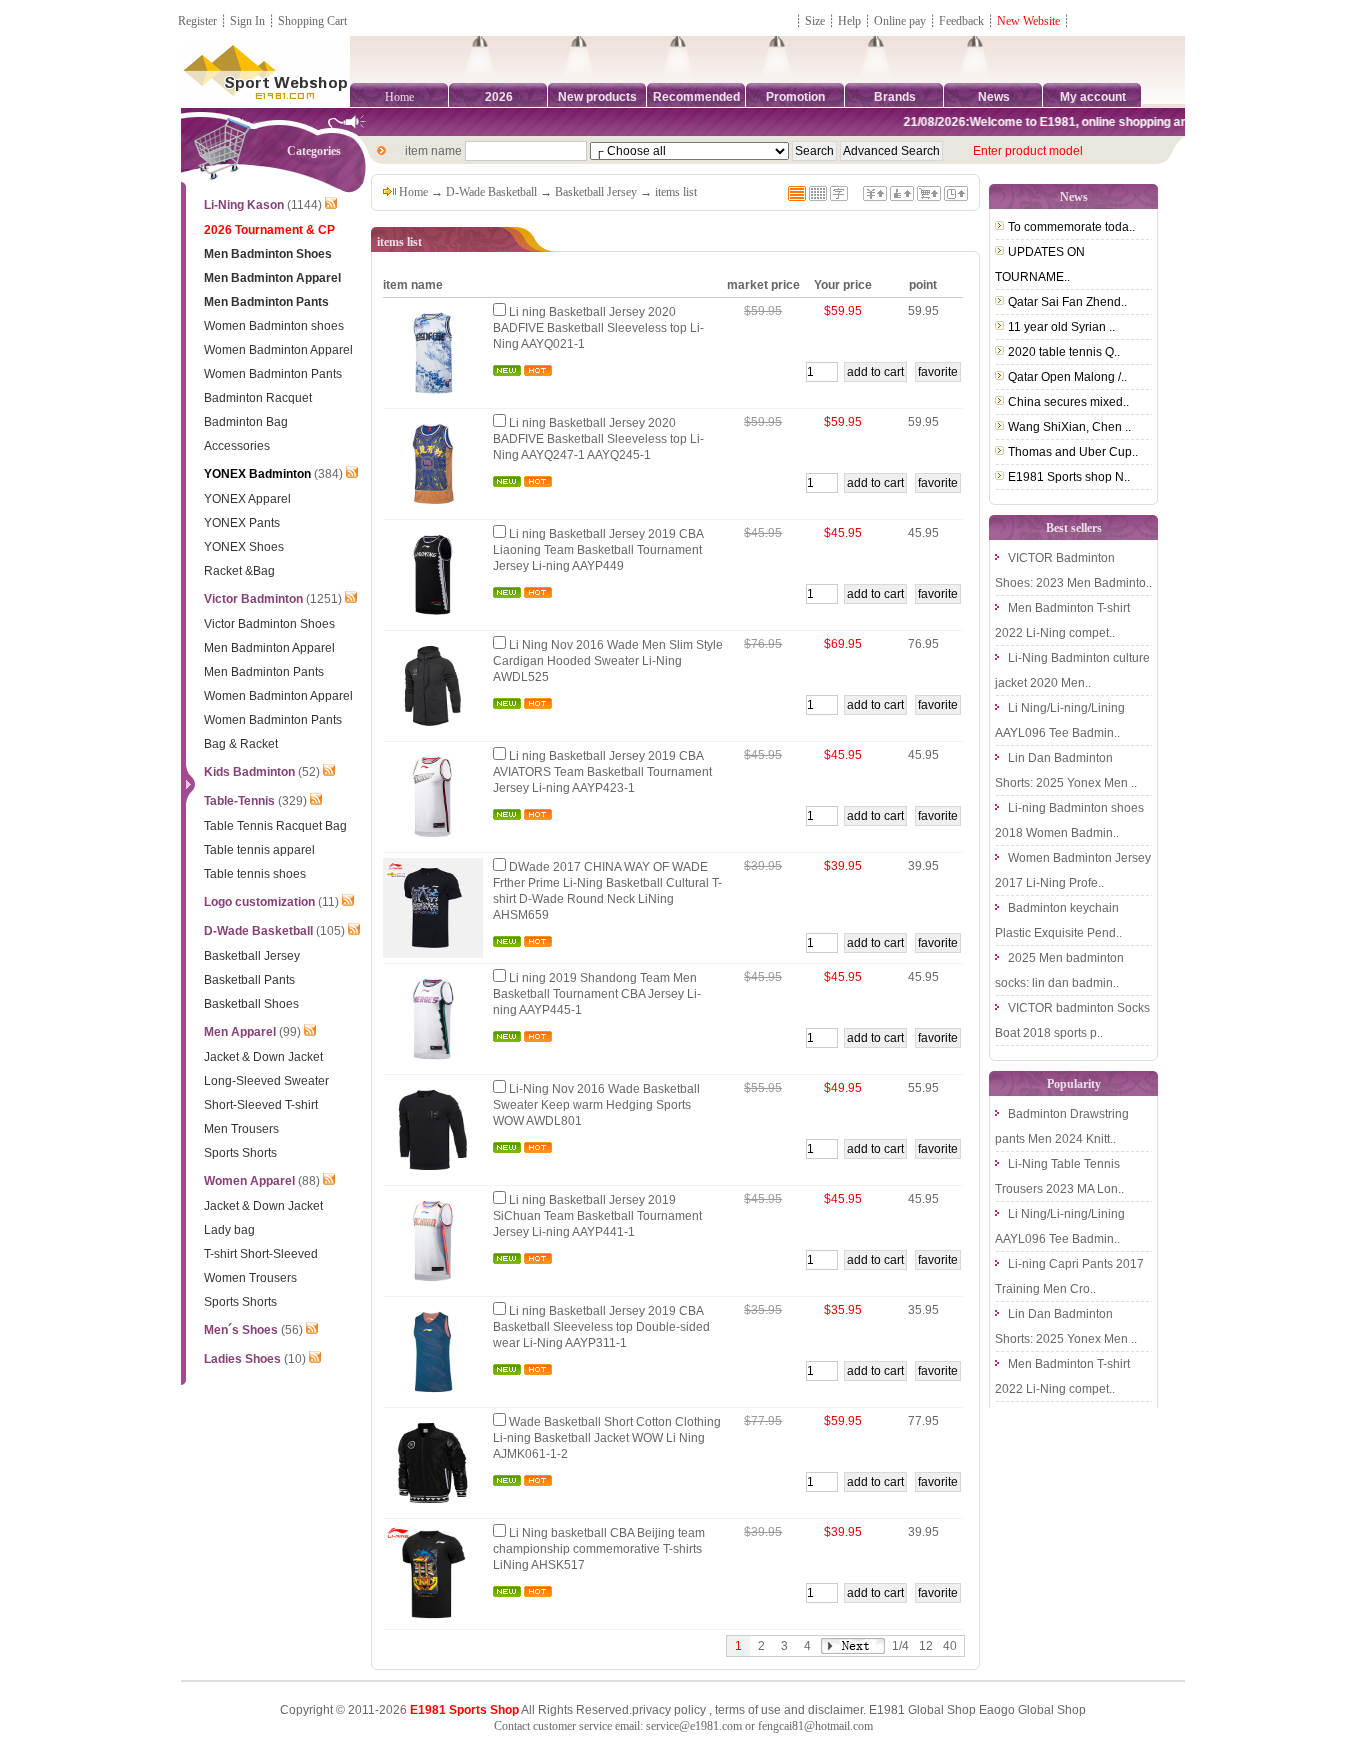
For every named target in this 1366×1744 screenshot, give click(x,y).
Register (197, 21)
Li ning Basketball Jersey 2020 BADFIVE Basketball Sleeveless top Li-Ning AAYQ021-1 (598, 328)
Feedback (963, 21)
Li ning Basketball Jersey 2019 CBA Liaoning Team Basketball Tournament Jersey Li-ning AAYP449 (598, 550)
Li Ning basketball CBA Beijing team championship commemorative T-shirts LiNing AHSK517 (599, 1549)
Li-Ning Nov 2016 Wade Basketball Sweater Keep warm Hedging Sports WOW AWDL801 (596, 1105)
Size (815, 21)
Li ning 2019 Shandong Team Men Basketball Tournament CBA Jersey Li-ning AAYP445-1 (597, 994)
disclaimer (835, 1710)
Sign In (247, 21)
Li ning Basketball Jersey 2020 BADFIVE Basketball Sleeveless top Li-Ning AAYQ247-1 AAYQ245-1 (598, 439)
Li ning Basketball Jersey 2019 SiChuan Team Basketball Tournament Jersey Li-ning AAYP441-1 (597, 1216)
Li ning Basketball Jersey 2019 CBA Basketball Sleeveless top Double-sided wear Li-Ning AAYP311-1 (601, 1327)
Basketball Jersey (596, 192)
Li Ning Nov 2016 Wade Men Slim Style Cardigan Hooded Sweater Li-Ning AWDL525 (608, 661)
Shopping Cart (312, 21)
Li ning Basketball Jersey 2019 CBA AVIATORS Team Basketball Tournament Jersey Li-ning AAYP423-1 (602, 772)
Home (399, 97)
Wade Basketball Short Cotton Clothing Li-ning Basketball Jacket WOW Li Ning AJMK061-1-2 (607, 1438)
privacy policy (669, 1710)
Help (849, 21)
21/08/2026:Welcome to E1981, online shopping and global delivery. (1076, 122)
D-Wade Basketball (491, 192)
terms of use (748, 1710)
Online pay (900, 21)
